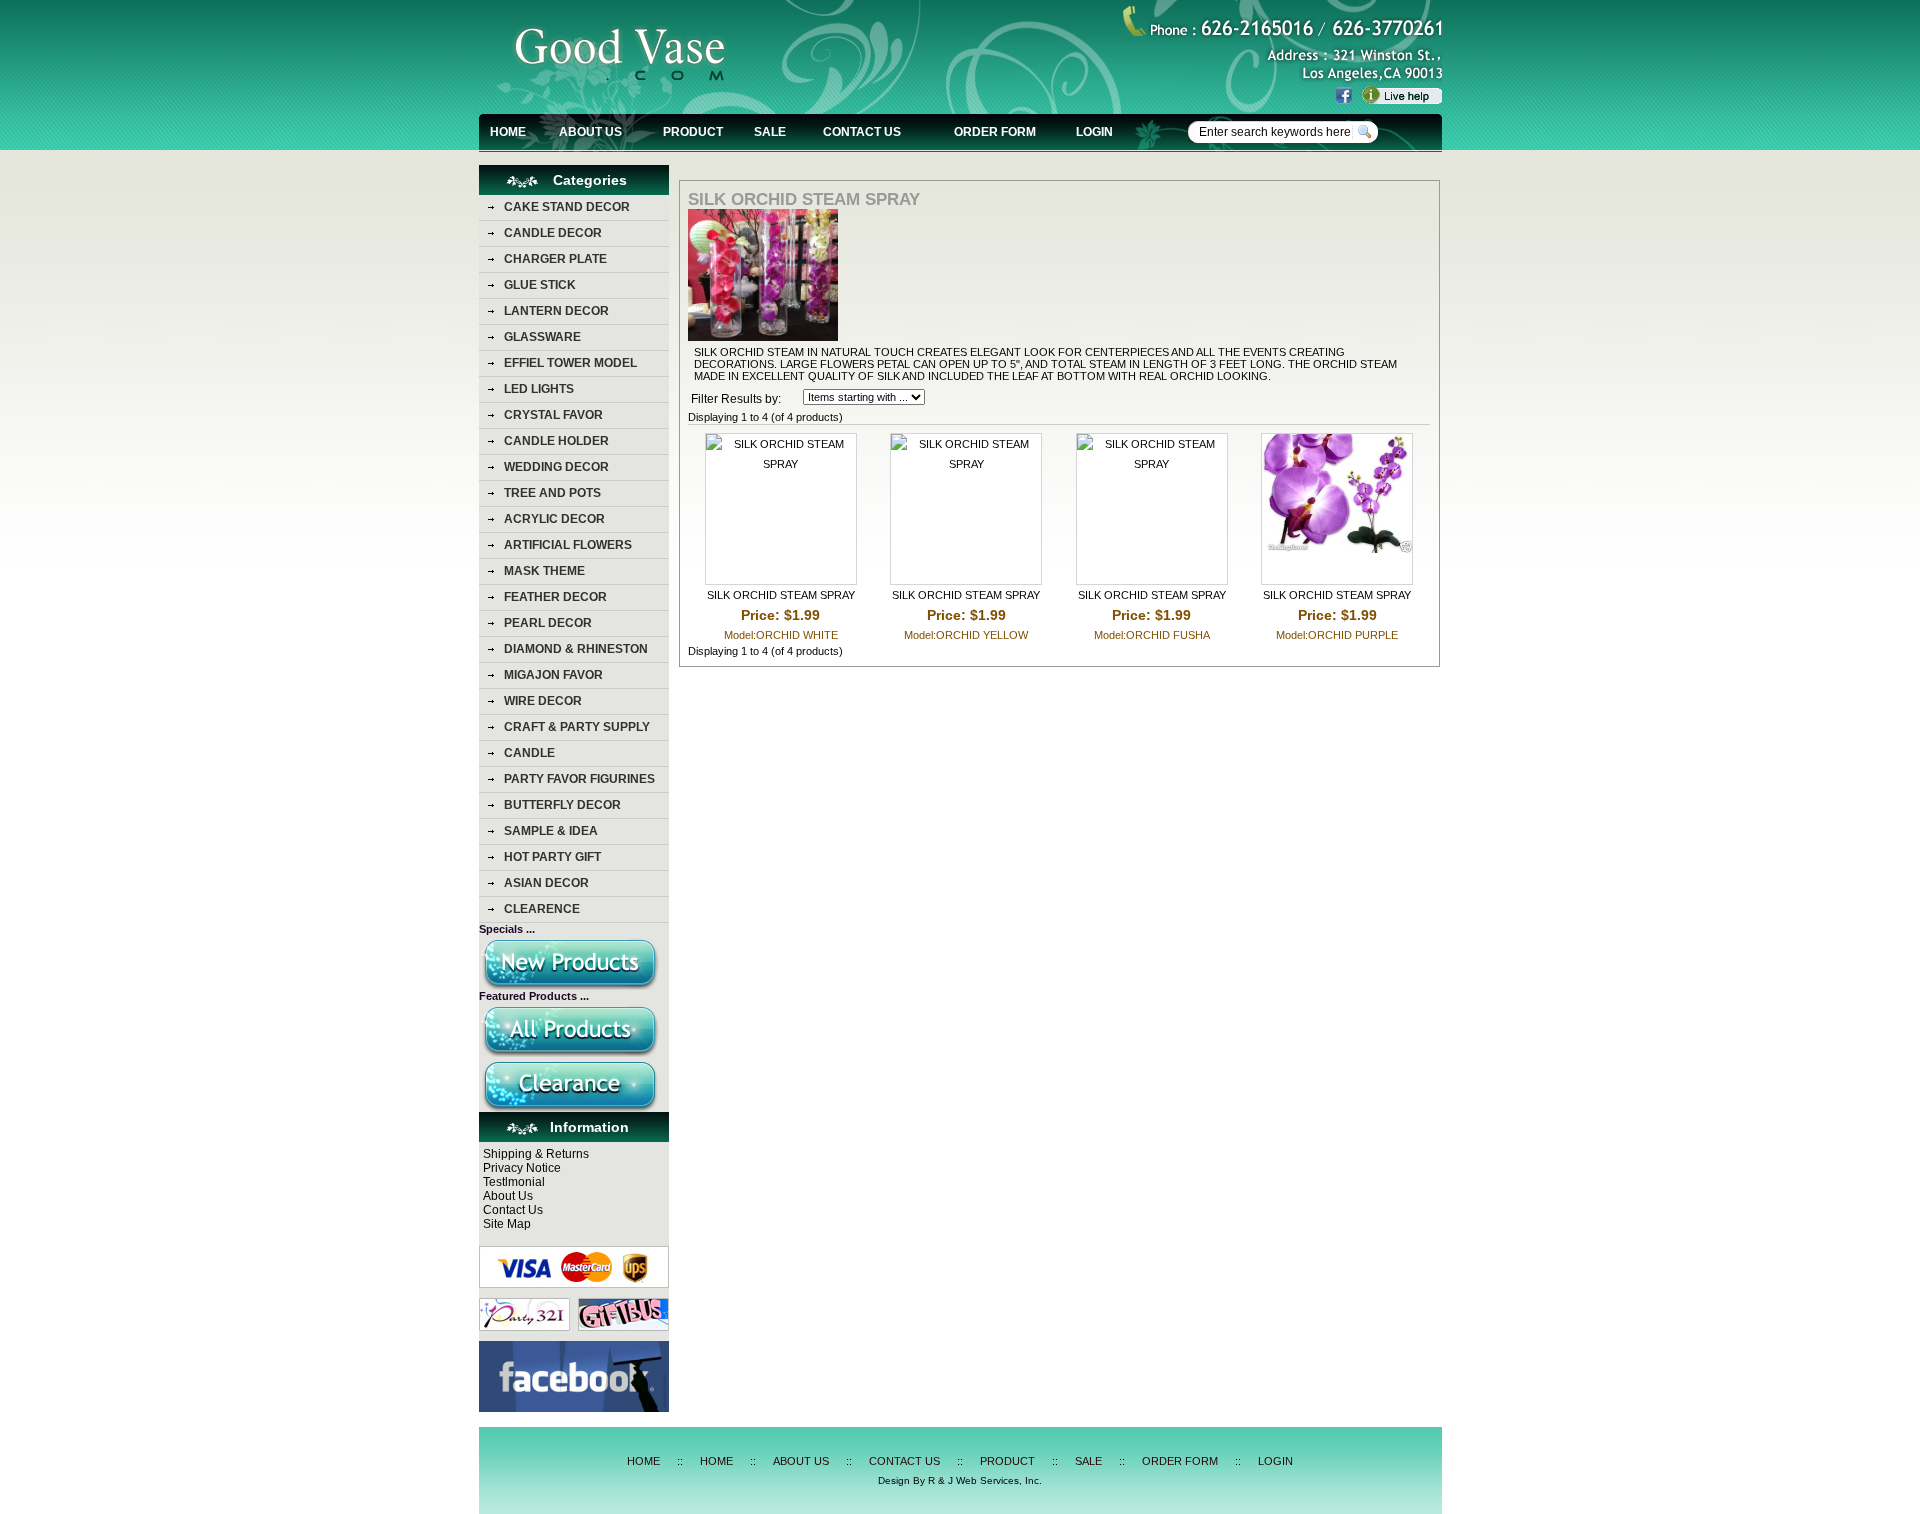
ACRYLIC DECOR (554, 519)
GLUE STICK (540, 285)
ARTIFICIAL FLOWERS (568, 545)
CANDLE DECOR (553, 233)
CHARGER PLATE (555, 259)
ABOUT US (590, 132)
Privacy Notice (522, 1168)
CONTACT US (862, 132)
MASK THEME (544, 571)
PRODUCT (693, 132)
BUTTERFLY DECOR (562, 805)
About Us (508, 1196)
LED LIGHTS (539, 389)
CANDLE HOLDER (556, 441)
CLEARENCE (542, 909)
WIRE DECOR (543, 701)
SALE (770, 132)
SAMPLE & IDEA (551, 831)
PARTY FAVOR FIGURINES (579, 779)
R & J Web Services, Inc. (985, 1480)
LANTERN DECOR (556, 311)
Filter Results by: (736, 399)
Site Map (507, 1224)
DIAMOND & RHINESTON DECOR (576, 652)
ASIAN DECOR (546, 883)
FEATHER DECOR (555, 597)
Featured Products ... (534, 996)
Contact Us (513, 1210)
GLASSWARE (542, 337)
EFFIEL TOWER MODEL (570, 363)
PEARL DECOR (548, 623)
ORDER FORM (995, 132)
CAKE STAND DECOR (567, 207)
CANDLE (529, 753)
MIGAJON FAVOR (553, 675)
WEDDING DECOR (556, 467)
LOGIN (1094, 132)
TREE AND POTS (552, 493)
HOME (508, 132)
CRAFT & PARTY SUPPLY (577, 727)
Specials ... (507, 929)
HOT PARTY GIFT (552, 857)
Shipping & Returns (536, 1154)
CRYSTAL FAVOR (553, 415)
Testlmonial (514, 1182)
